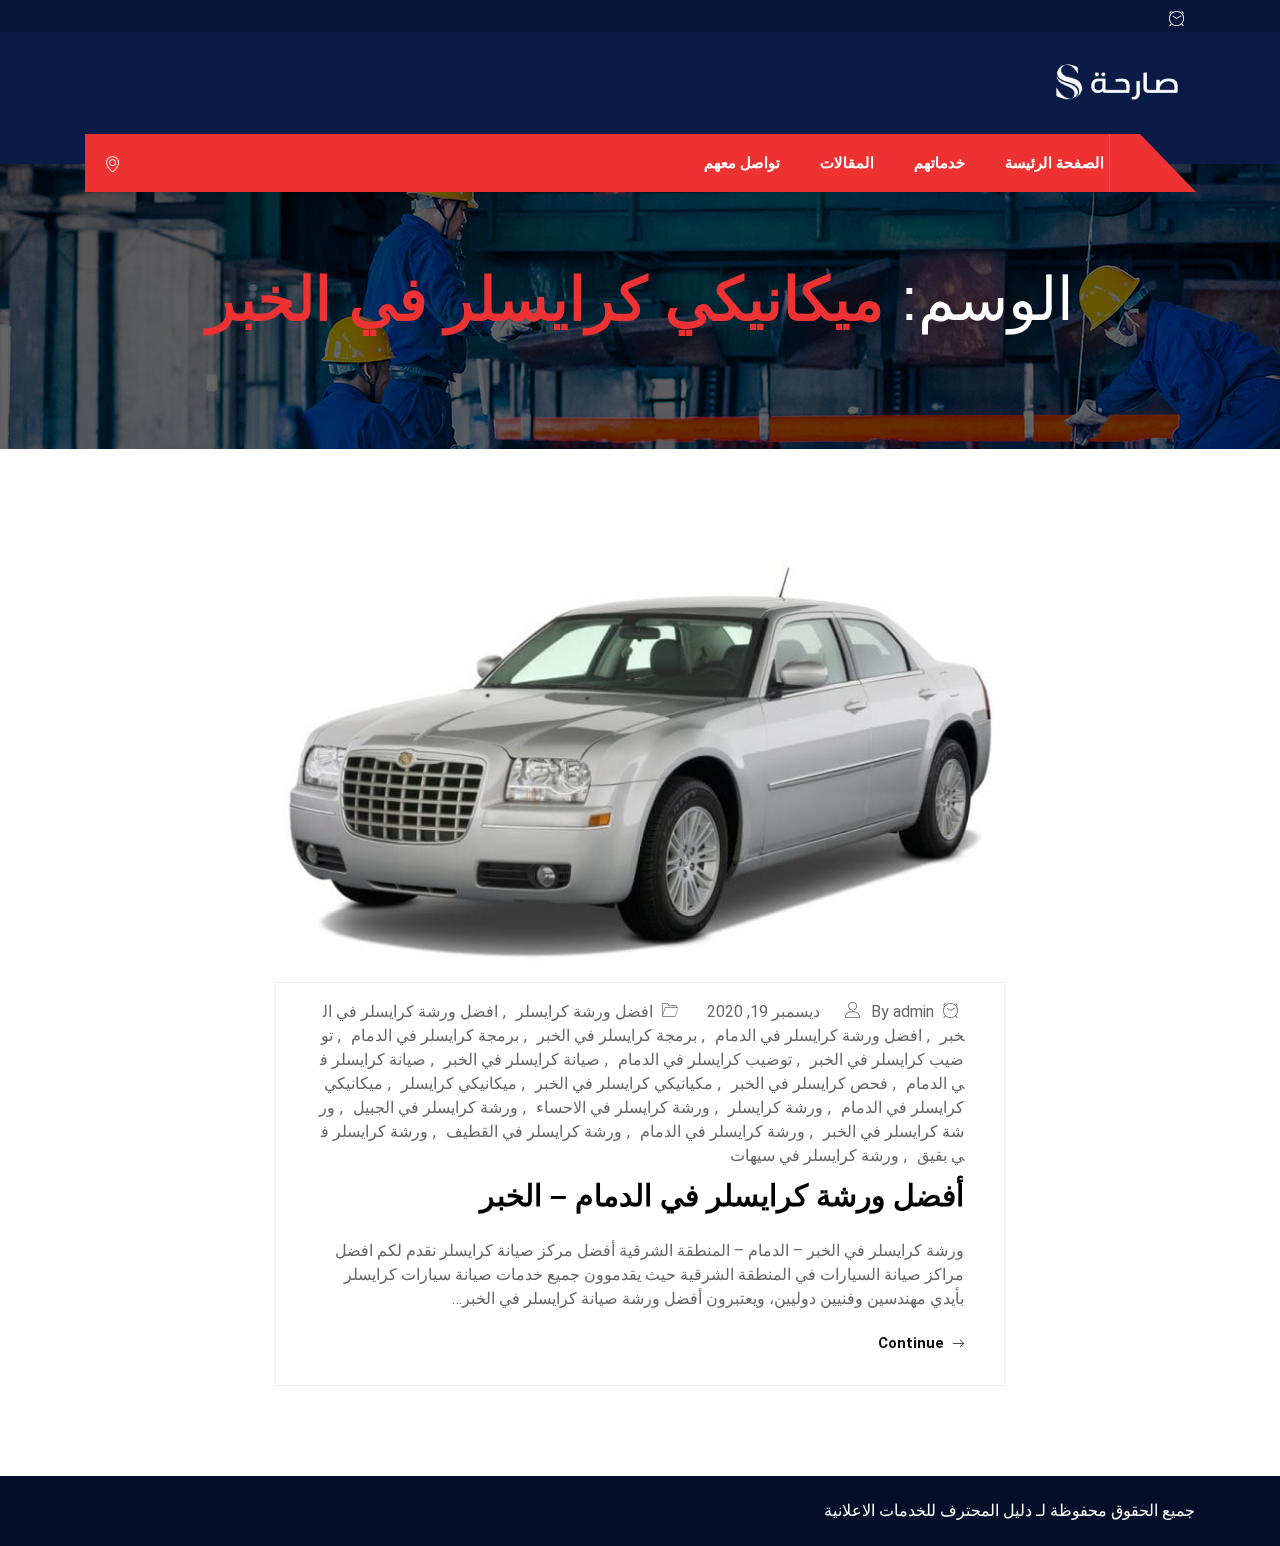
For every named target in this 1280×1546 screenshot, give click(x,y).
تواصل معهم (742, 162)
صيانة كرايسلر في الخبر (522, 1059)
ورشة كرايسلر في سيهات (814, 1155)
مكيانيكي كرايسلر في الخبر (624, 1083)
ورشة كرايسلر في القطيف (534, 1131)
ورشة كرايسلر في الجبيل (435, 1107)
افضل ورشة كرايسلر (584, 1011)
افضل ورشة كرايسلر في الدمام (818, 1035)
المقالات (847, 162)
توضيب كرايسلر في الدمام (705, 1059)
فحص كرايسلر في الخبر (809, 1083)
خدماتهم (939, 162)
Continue (913, 1343)
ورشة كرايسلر (775, 1107)
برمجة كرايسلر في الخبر (617, 1035)
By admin (902, 1011)
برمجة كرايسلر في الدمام (435, 1035)
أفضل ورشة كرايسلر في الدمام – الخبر (722, 1195)
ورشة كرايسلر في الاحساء (623, 1107)
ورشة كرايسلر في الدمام (722, 1131)
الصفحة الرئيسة (1054, 162)
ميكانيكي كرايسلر (459, 1083)
